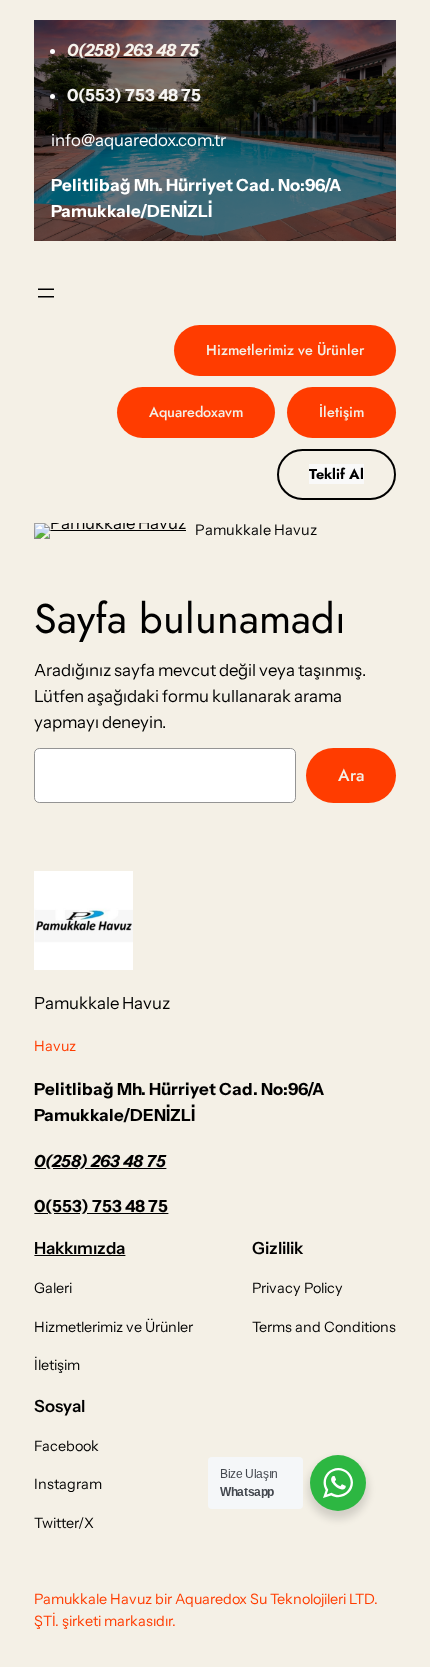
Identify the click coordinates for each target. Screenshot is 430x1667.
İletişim (341, 412)
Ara (351, 775)
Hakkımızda (79, 1248)
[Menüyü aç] (46, 293)
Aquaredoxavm (196, 412)
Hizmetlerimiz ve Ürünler (285, 350)
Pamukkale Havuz (256, 530)
